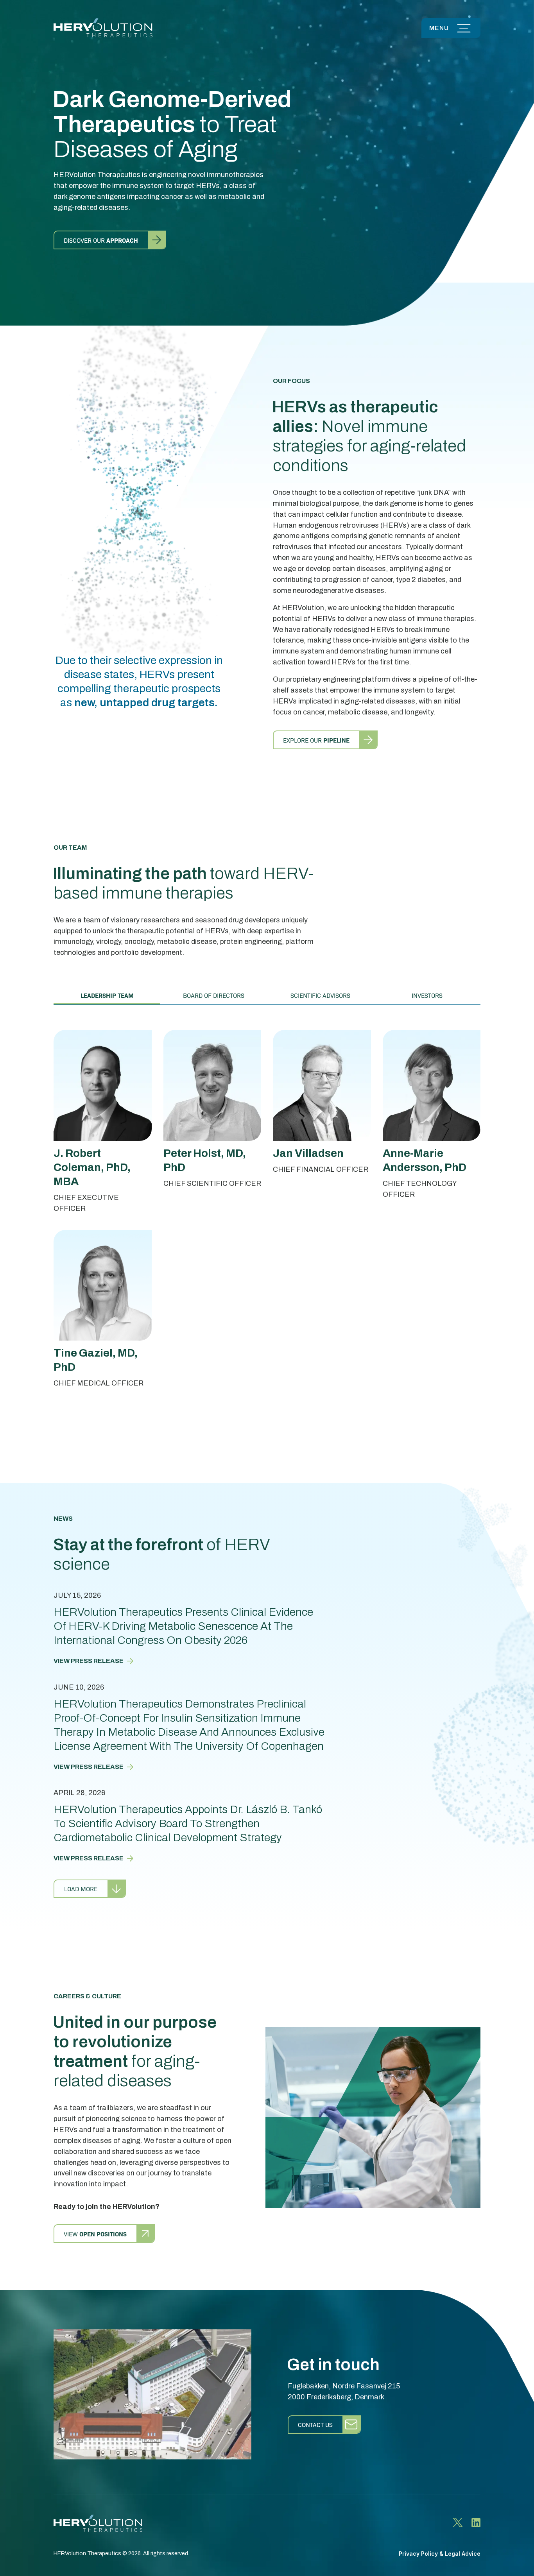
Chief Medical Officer (99, 1383)
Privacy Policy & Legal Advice (440, 2554)
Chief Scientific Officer (212, 1183)
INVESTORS (427, 995)
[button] (451, 28)
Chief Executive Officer (86, 1203)
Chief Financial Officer (321, 1169)
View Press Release (89, 1661)
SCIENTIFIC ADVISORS (320, 995)
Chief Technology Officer (420, 1189)
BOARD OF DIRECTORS (214, 995)
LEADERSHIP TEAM (107, 995)
